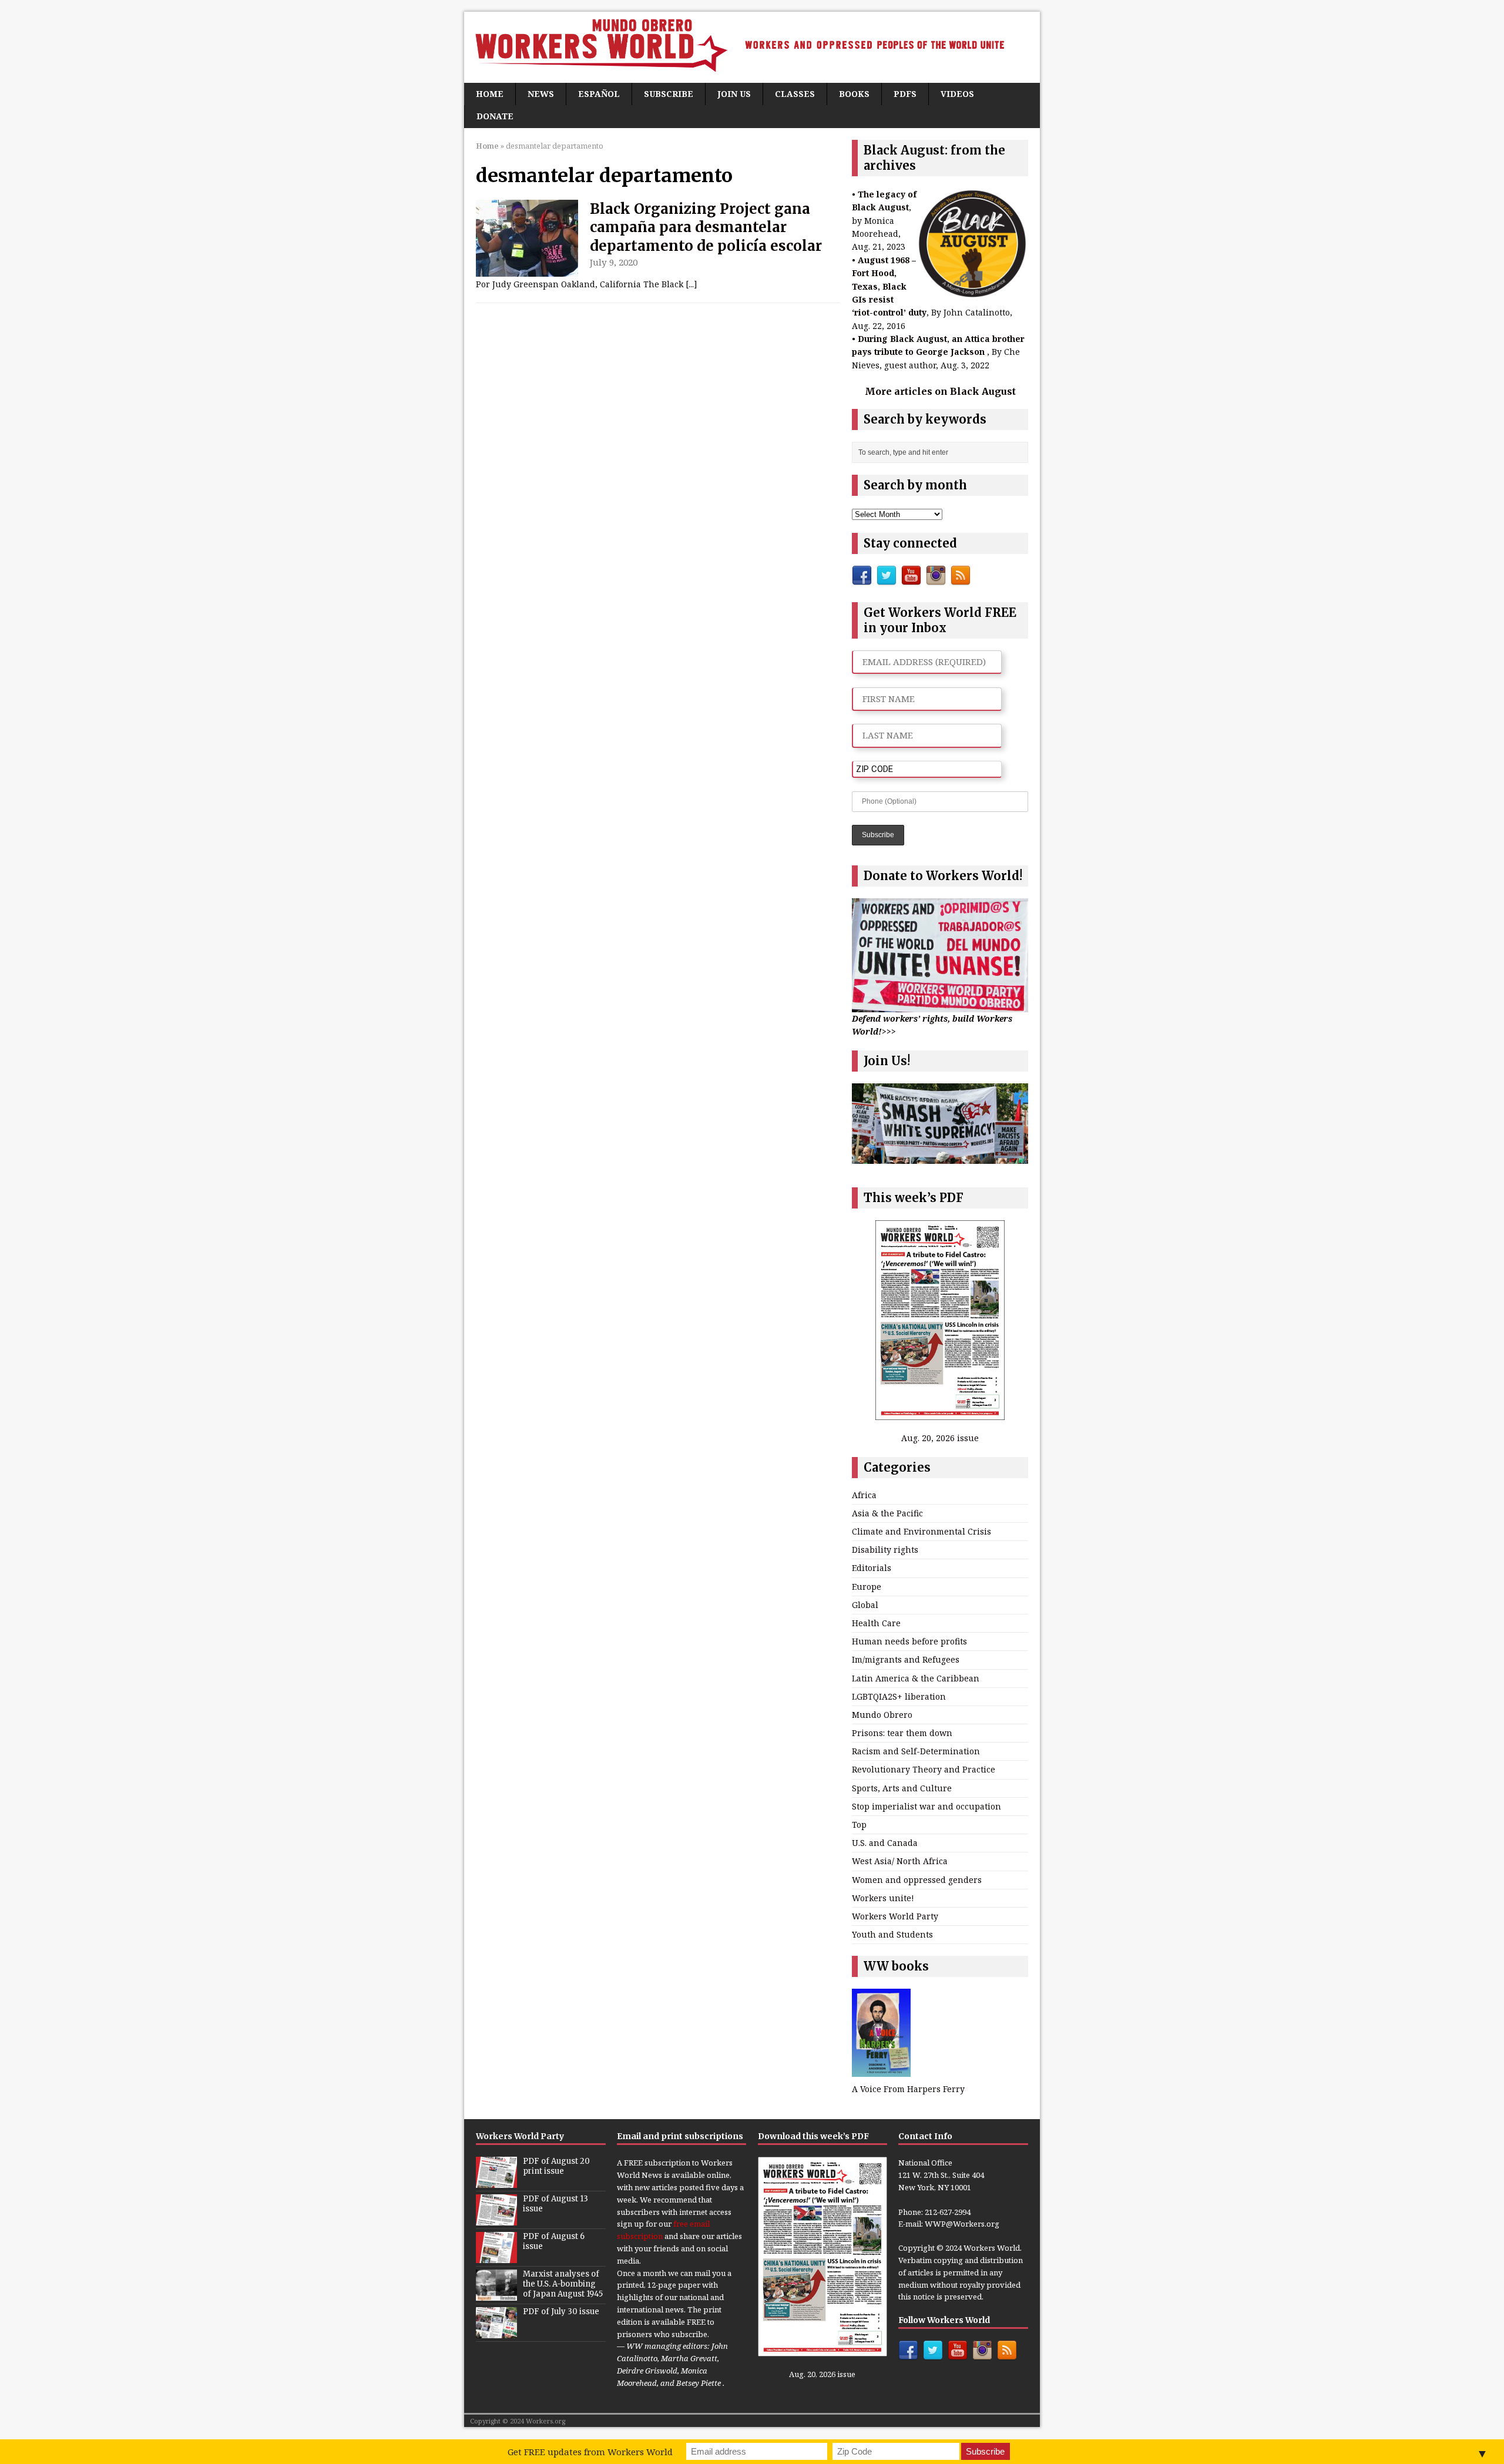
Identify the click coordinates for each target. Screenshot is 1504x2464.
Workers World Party (895, 1916)
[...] (691, 284)
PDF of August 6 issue (554, 2241)
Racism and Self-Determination (916, 1751)
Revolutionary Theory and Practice (924, 1769)
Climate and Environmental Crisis (921, 1531)
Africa (864, 1495)
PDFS (905, 94)
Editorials (872, 1568)
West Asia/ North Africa (900, 1861)
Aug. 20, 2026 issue (940, 1438)
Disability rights (885, 1550)
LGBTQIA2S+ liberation (899, 1696)
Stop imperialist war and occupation (926, 1806)
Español (599, 94)
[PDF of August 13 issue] (496, 2220)
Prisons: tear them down (902, 1733)
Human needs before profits (909, 1641)
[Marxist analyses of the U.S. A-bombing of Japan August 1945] (496, 2295)
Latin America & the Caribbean (916, 1678)
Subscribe (669, 94)
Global (865, 1605)
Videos (957, 94)
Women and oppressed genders (917, 1880)
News (541, 94)
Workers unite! (883, 1898)
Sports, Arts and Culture (902, 1788)
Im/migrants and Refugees (906, 1659)
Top (859, 1824)
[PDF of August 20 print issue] (496, 2182)
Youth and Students (892, 1934)
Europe (867, 1587)
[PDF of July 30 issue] (496, 2332)
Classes (795, 94)
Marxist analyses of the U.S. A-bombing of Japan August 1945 (563, 2284)
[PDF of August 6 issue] (496, 2257)
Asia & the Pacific (887, 1513)
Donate (495, 116)
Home (490, 94)
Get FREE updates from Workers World (590, 2452)
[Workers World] (752, 47)
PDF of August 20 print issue (556, 2166)
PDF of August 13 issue (555, 2204)
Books (854, 94)
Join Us (734, 94)
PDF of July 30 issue (561, 2312)
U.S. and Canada (885, 1843)
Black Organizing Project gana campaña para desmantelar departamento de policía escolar (706, 227)
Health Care (876, 1623)
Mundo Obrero (882, 1715)
